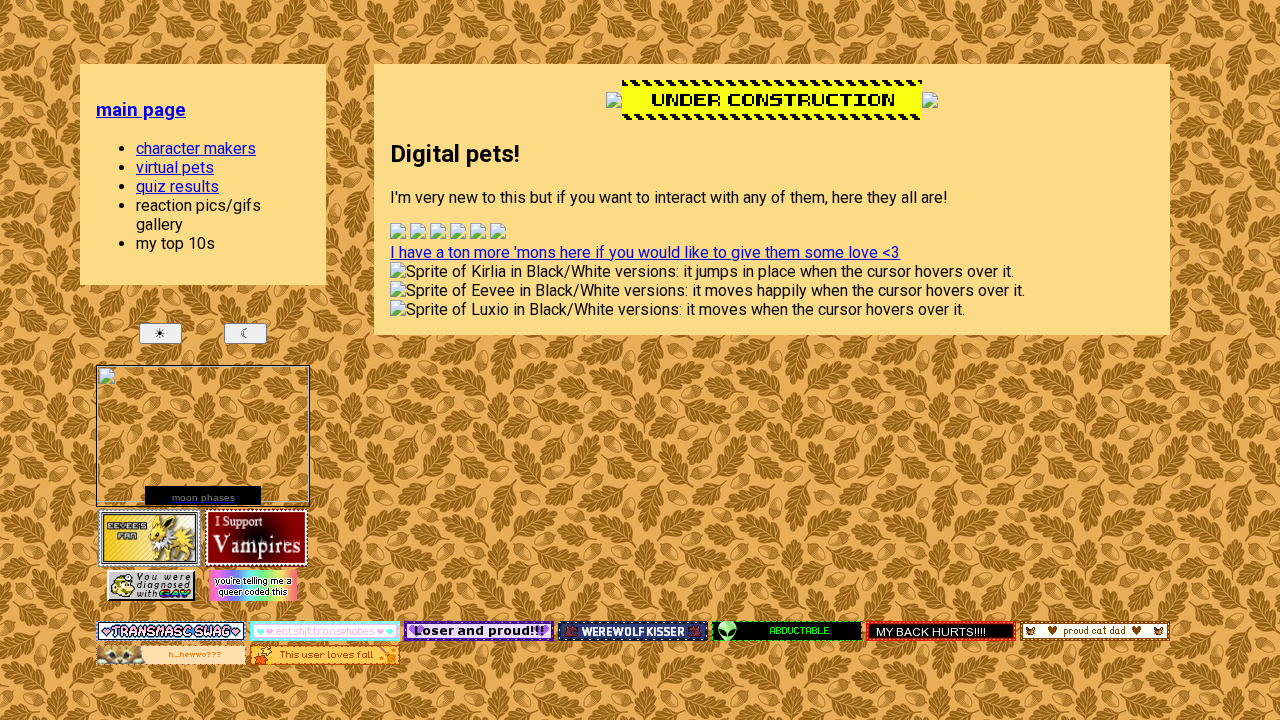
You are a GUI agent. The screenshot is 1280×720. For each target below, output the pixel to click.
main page (141, 110)
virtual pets (175, 167)
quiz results (177, 186)
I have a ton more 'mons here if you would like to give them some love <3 (645, 252)
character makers (196, 148)
